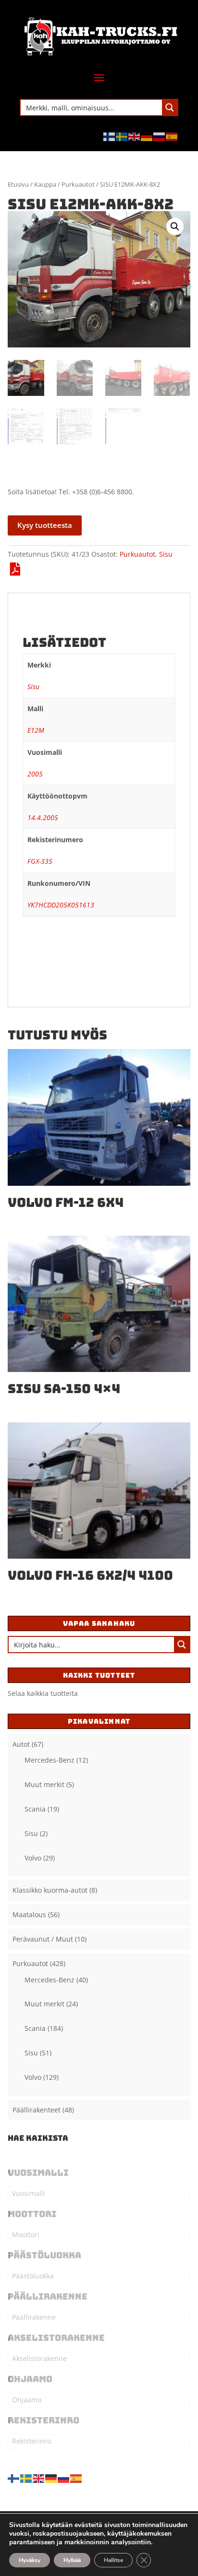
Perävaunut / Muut (43, 1939)
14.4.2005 (43, 817)
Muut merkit (44, 1784)
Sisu (166, 554)
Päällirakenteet (37, 2110)
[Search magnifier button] (170, 107)
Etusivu (18, 184)
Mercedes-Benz (49, 1760)
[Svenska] (122, 136)
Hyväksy (30, 2560)
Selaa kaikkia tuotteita (43, 1693)
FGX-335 (40, 861)
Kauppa (45, 184)
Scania (35, 1809)
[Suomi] (110, 136)
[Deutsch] (147, 136)
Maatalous (29, 1914)
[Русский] (160, 136)
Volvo (33, 1858)
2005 (35, 774)
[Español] (172, 136)
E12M (36, 730)
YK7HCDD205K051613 (61, 905)
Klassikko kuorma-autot (50, 1890)
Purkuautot (78, 184)
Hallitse (113, 2560)
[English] (135, 136)
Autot (21, 1744)
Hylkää (72, 2560)
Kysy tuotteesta (45, 525)
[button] (175, 227)
